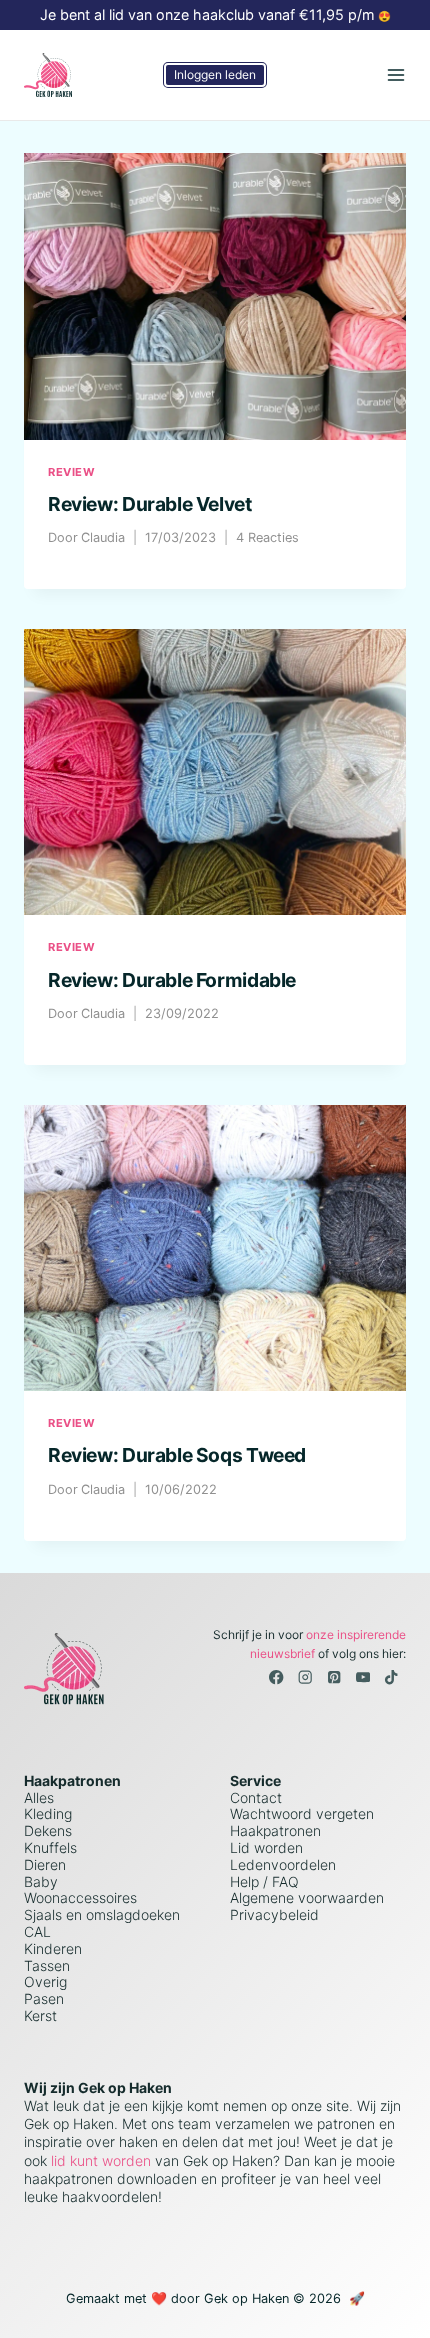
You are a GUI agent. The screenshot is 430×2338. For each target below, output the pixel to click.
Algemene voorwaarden (307, 1897)
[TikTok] (391, 1677)
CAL (37, 1931)
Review (71, 472)
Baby (41, 1881)
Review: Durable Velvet (150, 504)
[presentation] (215, 296)
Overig (45, 1981)
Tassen (47, 1965)
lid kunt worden (99, 2160)
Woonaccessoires (80, 1897)
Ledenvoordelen (283, 1864)
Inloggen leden (215, 74)
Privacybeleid (274, 1914)
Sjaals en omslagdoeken (102, 1914)
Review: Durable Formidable (172, 980)
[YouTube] (362, 1677)
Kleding (48, 1813)
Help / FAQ (264, 1881)
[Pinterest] (334, 1677)
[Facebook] (276, 1677)
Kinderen (53, 1948)
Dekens (48, 1830)
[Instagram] (305, 1677)
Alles (39, 1797)
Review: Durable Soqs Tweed (177, 1455)
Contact (256, 1797)
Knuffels (50, 1847)
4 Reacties (267, 537)
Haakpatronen (275, 1830)
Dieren (45, 1864)
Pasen (44, 1998)
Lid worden (266, 1847)
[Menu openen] (395, 74)
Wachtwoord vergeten (302, 1813)
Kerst (40, 2015)
